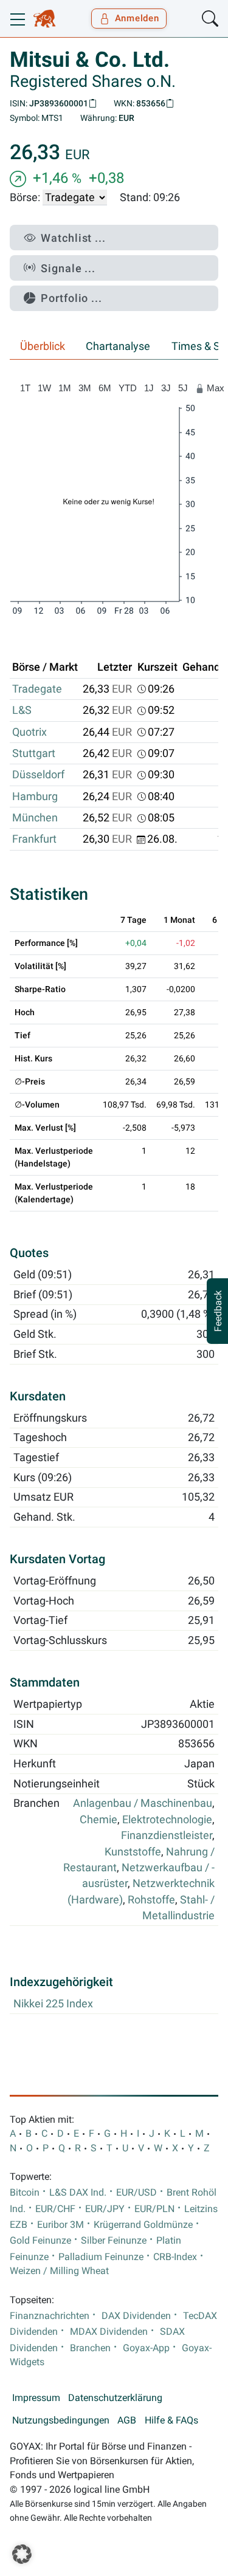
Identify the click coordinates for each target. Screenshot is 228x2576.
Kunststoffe (133, 1852)
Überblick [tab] (43, 346)
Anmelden (137, 18)
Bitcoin (25, 2193)
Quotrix (29, 732)
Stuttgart (34, 753)
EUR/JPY (105, 2209)
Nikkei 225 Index (53, 2004)
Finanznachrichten (50, 2316)
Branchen (90, 2348)
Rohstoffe (151, 1900)
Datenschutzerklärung (115, 2398)
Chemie (98, 1820)
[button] (22, 2554)
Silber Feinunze (114, 2241)
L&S (22, 710)
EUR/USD (136, 2193)
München (35, 818)
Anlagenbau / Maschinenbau (143, 1803)
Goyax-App (146, 2348)
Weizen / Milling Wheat (59, 2271)
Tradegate (37, 689)
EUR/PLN (154, 2209)
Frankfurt (34, 839)
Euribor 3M (60, 2225)
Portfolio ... (71, 298)
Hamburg (35, 796)
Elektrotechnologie (167, 1820)
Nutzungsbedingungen (61, 2420)
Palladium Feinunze (101, 2257)
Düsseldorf (38, 775)
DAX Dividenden (136, 2316)
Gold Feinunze (40, 2241)
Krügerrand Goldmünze (143, 2225)
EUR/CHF (55, 2209)
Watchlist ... (73, 238)
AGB (127, 2420)
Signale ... (68, 268)
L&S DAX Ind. (78, 2193)
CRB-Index (175, 2257)
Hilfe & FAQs (171, 2420)
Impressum (36, 2398)
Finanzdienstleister (167, 1835)
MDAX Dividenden (109, 2332)
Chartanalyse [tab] (118, 346)
